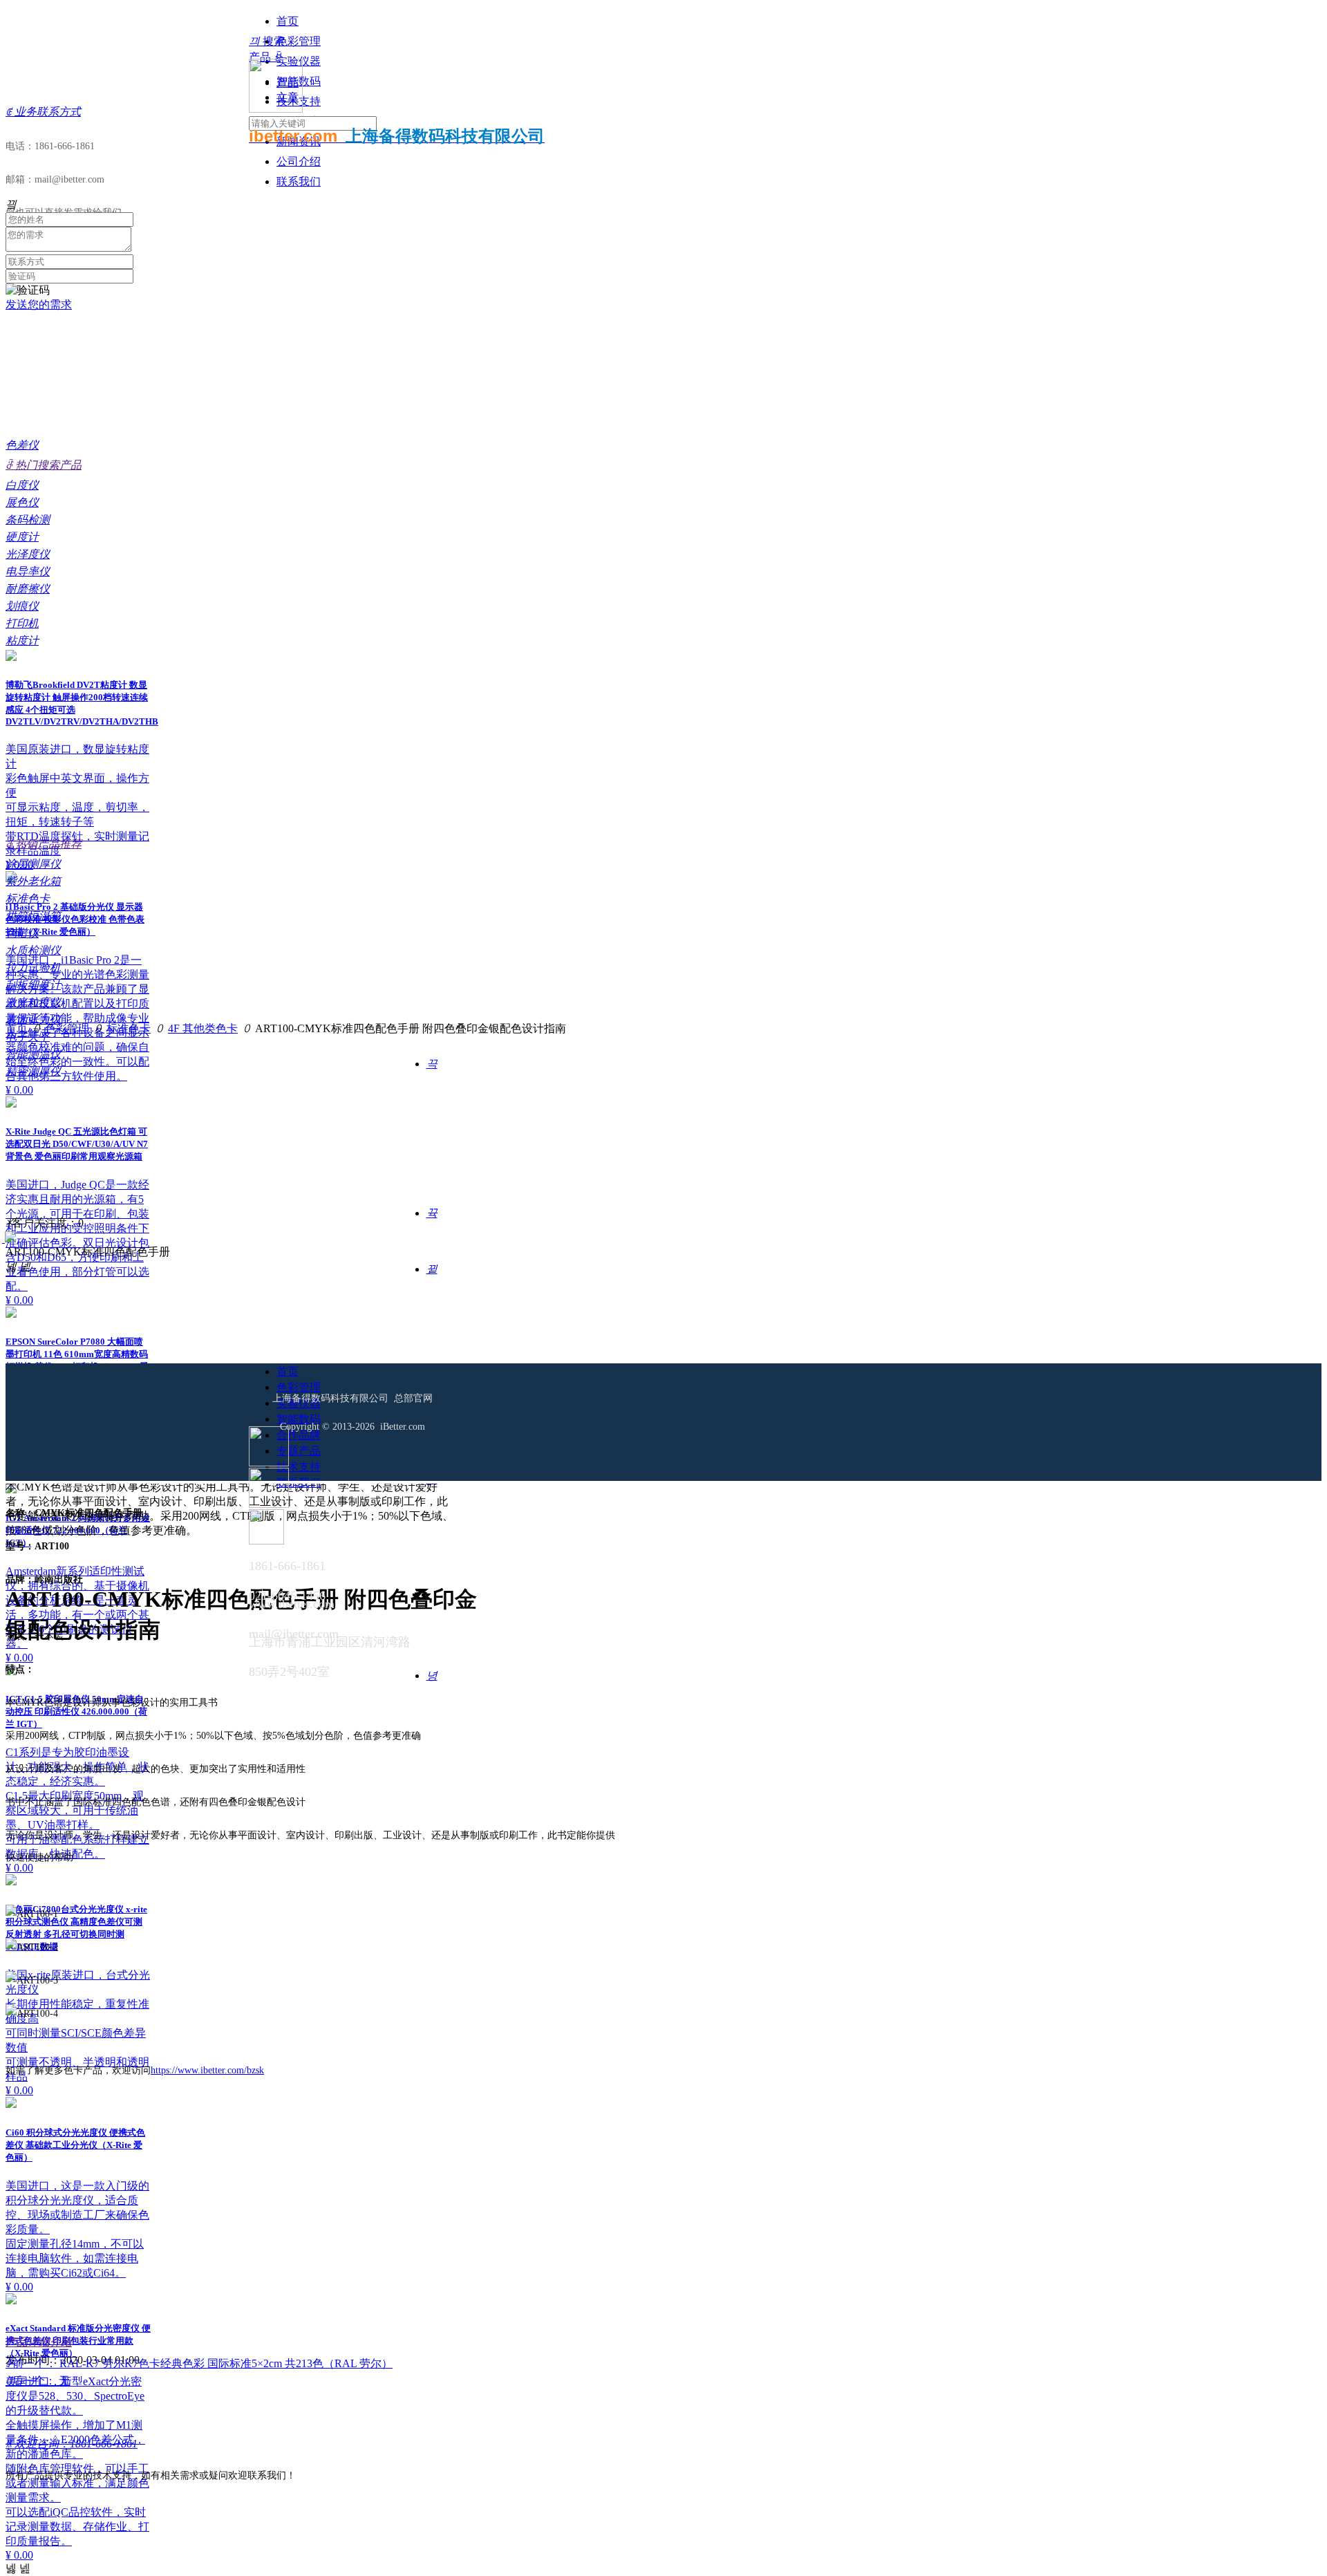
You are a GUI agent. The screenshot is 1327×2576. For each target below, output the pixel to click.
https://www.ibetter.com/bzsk (207, 2070)
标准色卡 (129, 1028)
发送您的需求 (39, 305)
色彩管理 (67, 1028)
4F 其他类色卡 (203, 1028)
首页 (17, 1028)
